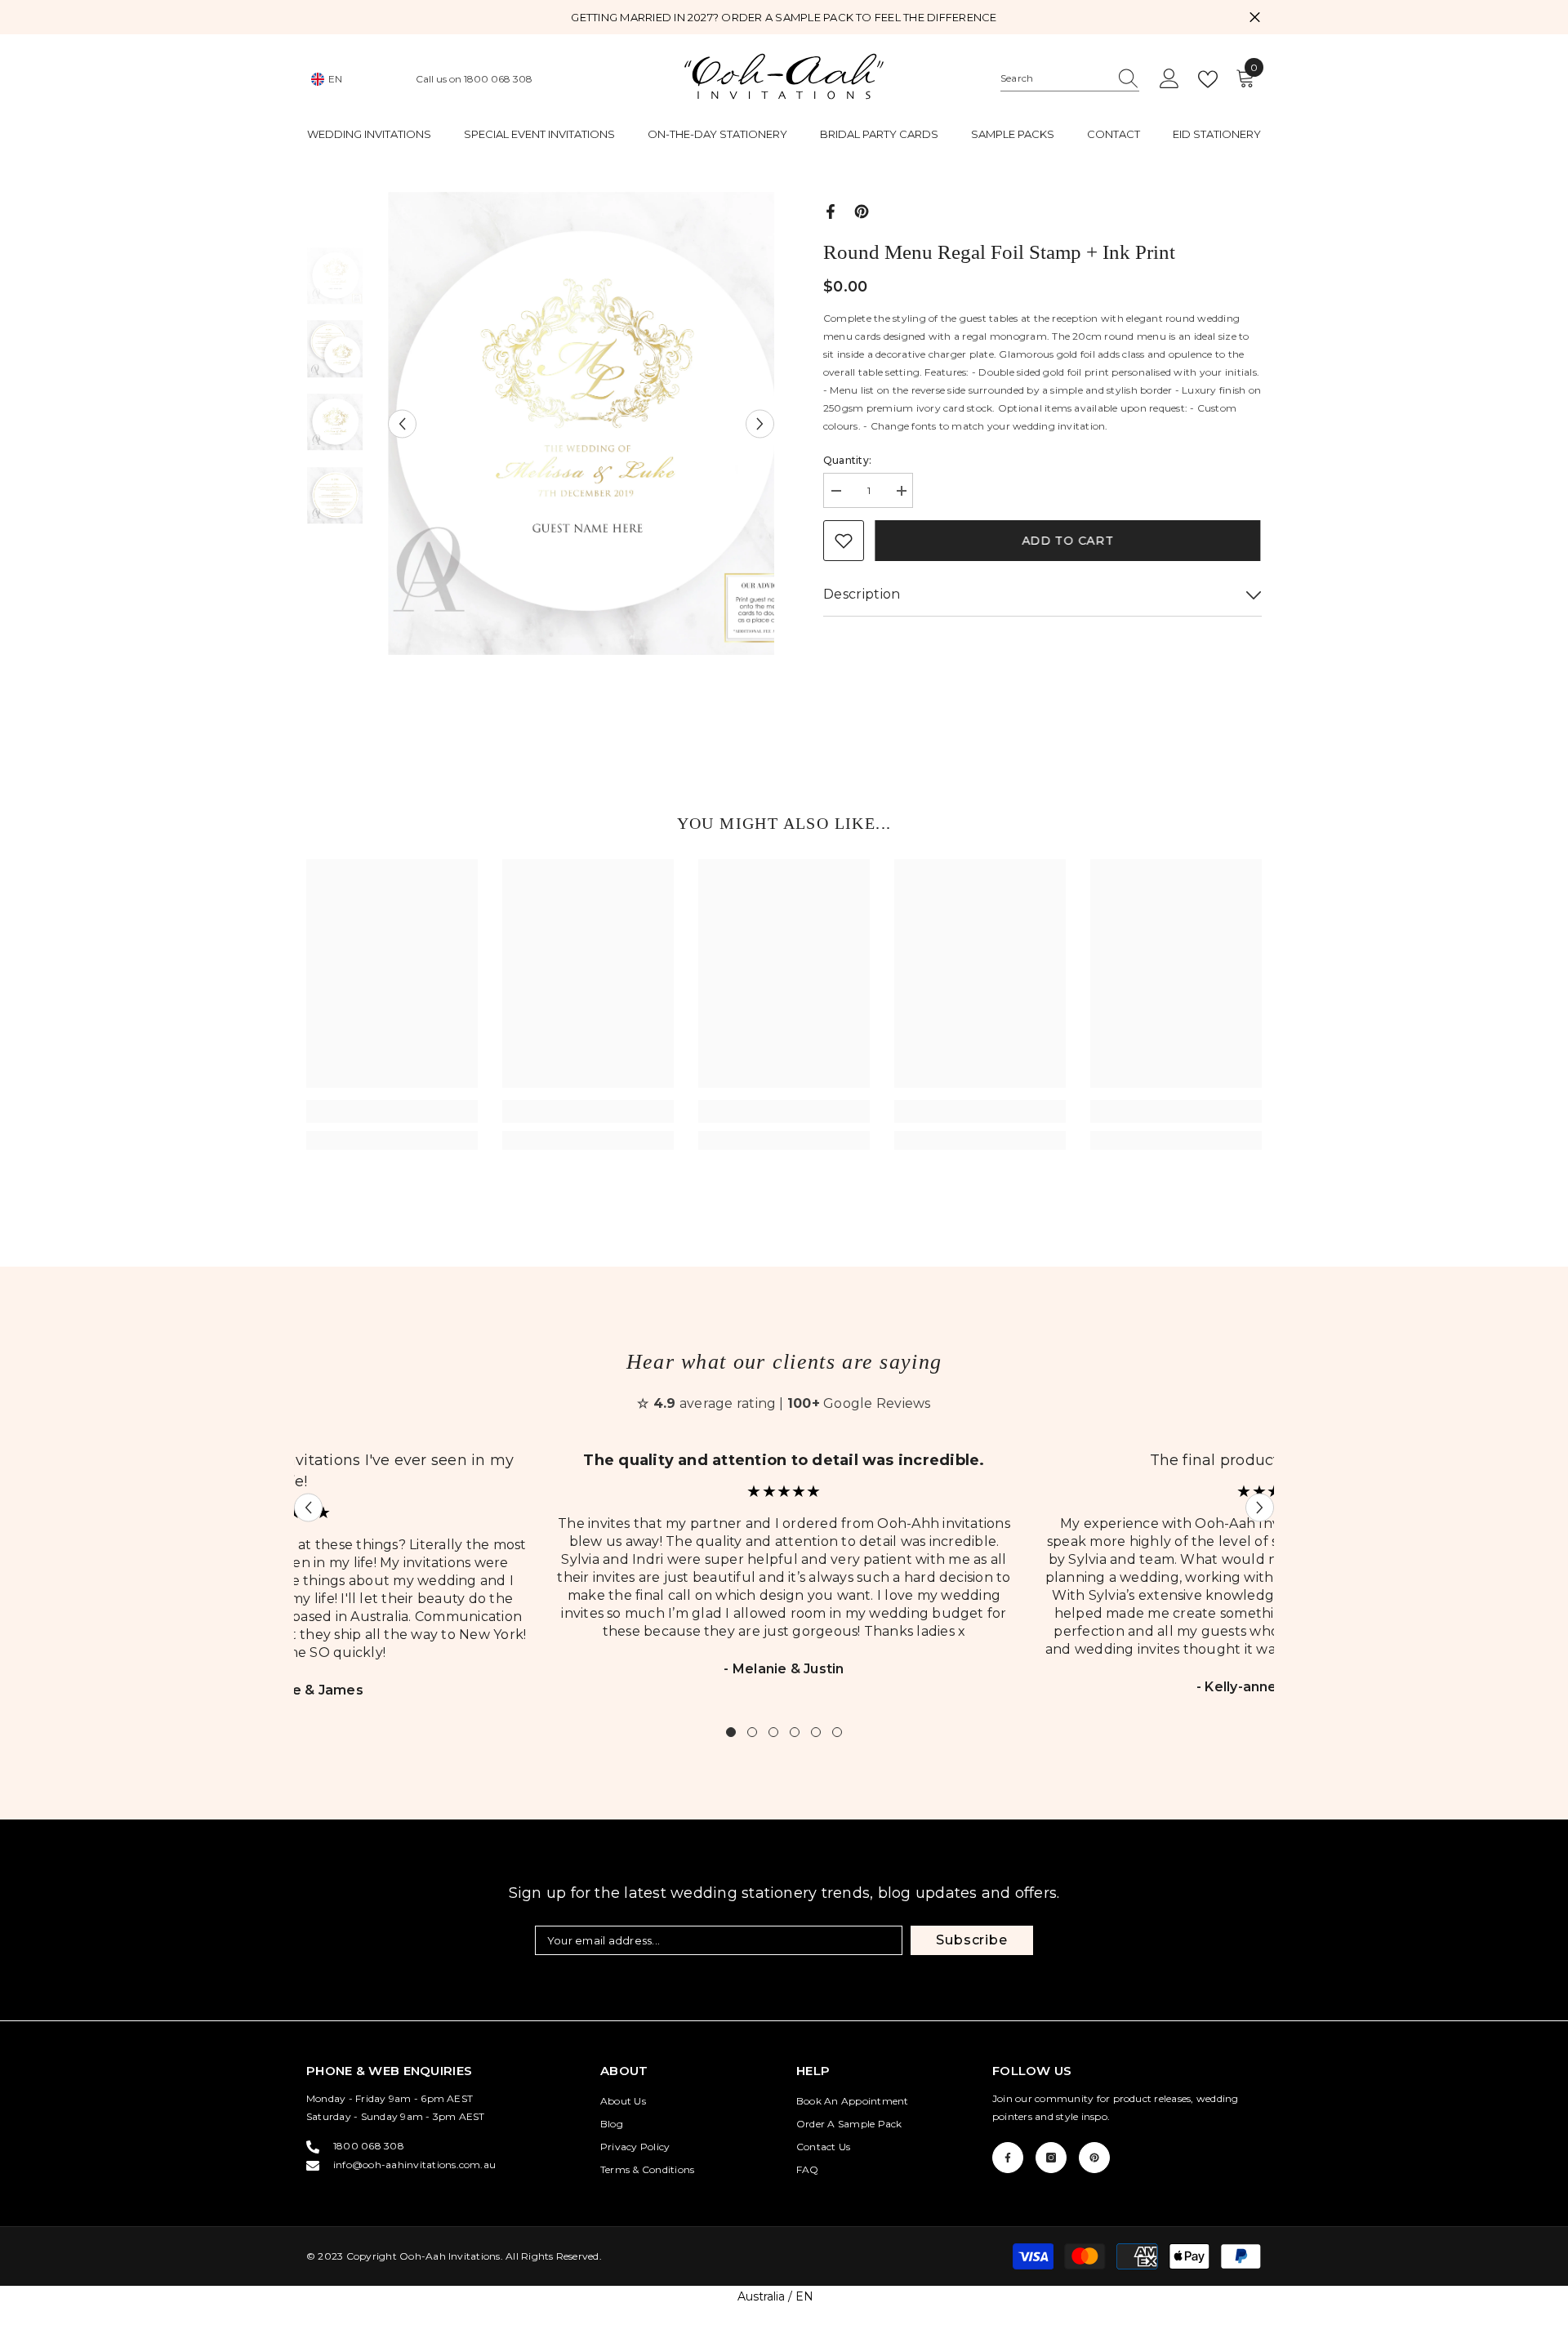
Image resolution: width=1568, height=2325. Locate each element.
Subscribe (971, 1940)
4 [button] (795, 1732)
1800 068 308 (498, 79)
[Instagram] (1051, 2158)
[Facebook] (831, 210)
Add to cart (1069, 541)
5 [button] (816, 1732)
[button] (402, 423)
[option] (581, 424)
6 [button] (837, 1732)
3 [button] (773, 1732)
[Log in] (1169, 79)
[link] (392, 1111)
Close (1255, 18)
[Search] (1070, 79)
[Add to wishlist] (844, 541)
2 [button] (752, 1732)
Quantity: (847, 460)
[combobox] (1054, 78)
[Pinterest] (862, 210)
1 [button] (731, 1732)
